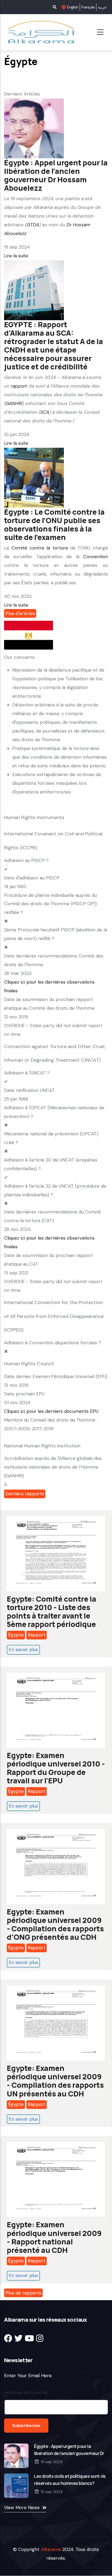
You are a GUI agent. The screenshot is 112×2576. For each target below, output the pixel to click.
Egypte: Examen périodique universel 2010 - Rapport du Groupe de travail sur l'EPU (56, 1768)
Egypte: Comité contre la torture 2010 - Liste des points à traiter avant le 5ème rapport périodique (52, 1611)
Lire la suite (16, 256)
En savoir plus (23, 1650)
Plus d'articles (20, 613)
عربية (102, 7)
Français (88, 7)
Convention (96, 557)
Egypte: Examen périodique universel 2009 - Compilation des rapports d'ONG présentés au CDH (55, 1924)
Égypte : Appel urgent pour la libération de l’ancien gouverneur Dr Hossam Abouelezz (56, 175)
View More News (22, 2507)
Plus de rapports (23, 2293)
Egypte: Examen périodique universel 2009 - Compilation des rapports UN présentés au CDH (55, 2081)
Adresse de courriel (26, 2392)
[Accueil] (40, 32)
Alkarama (51, 2549)
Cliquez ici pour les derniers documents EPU (51, 1411)
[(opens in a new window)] (8, 2338)
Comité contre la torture (40, 548)
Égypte (16, 1635)
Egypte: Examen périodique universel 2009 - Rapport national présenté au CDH (54, 2237)
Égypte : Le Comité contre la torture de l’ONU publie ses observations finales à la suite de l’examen (54, 524)
